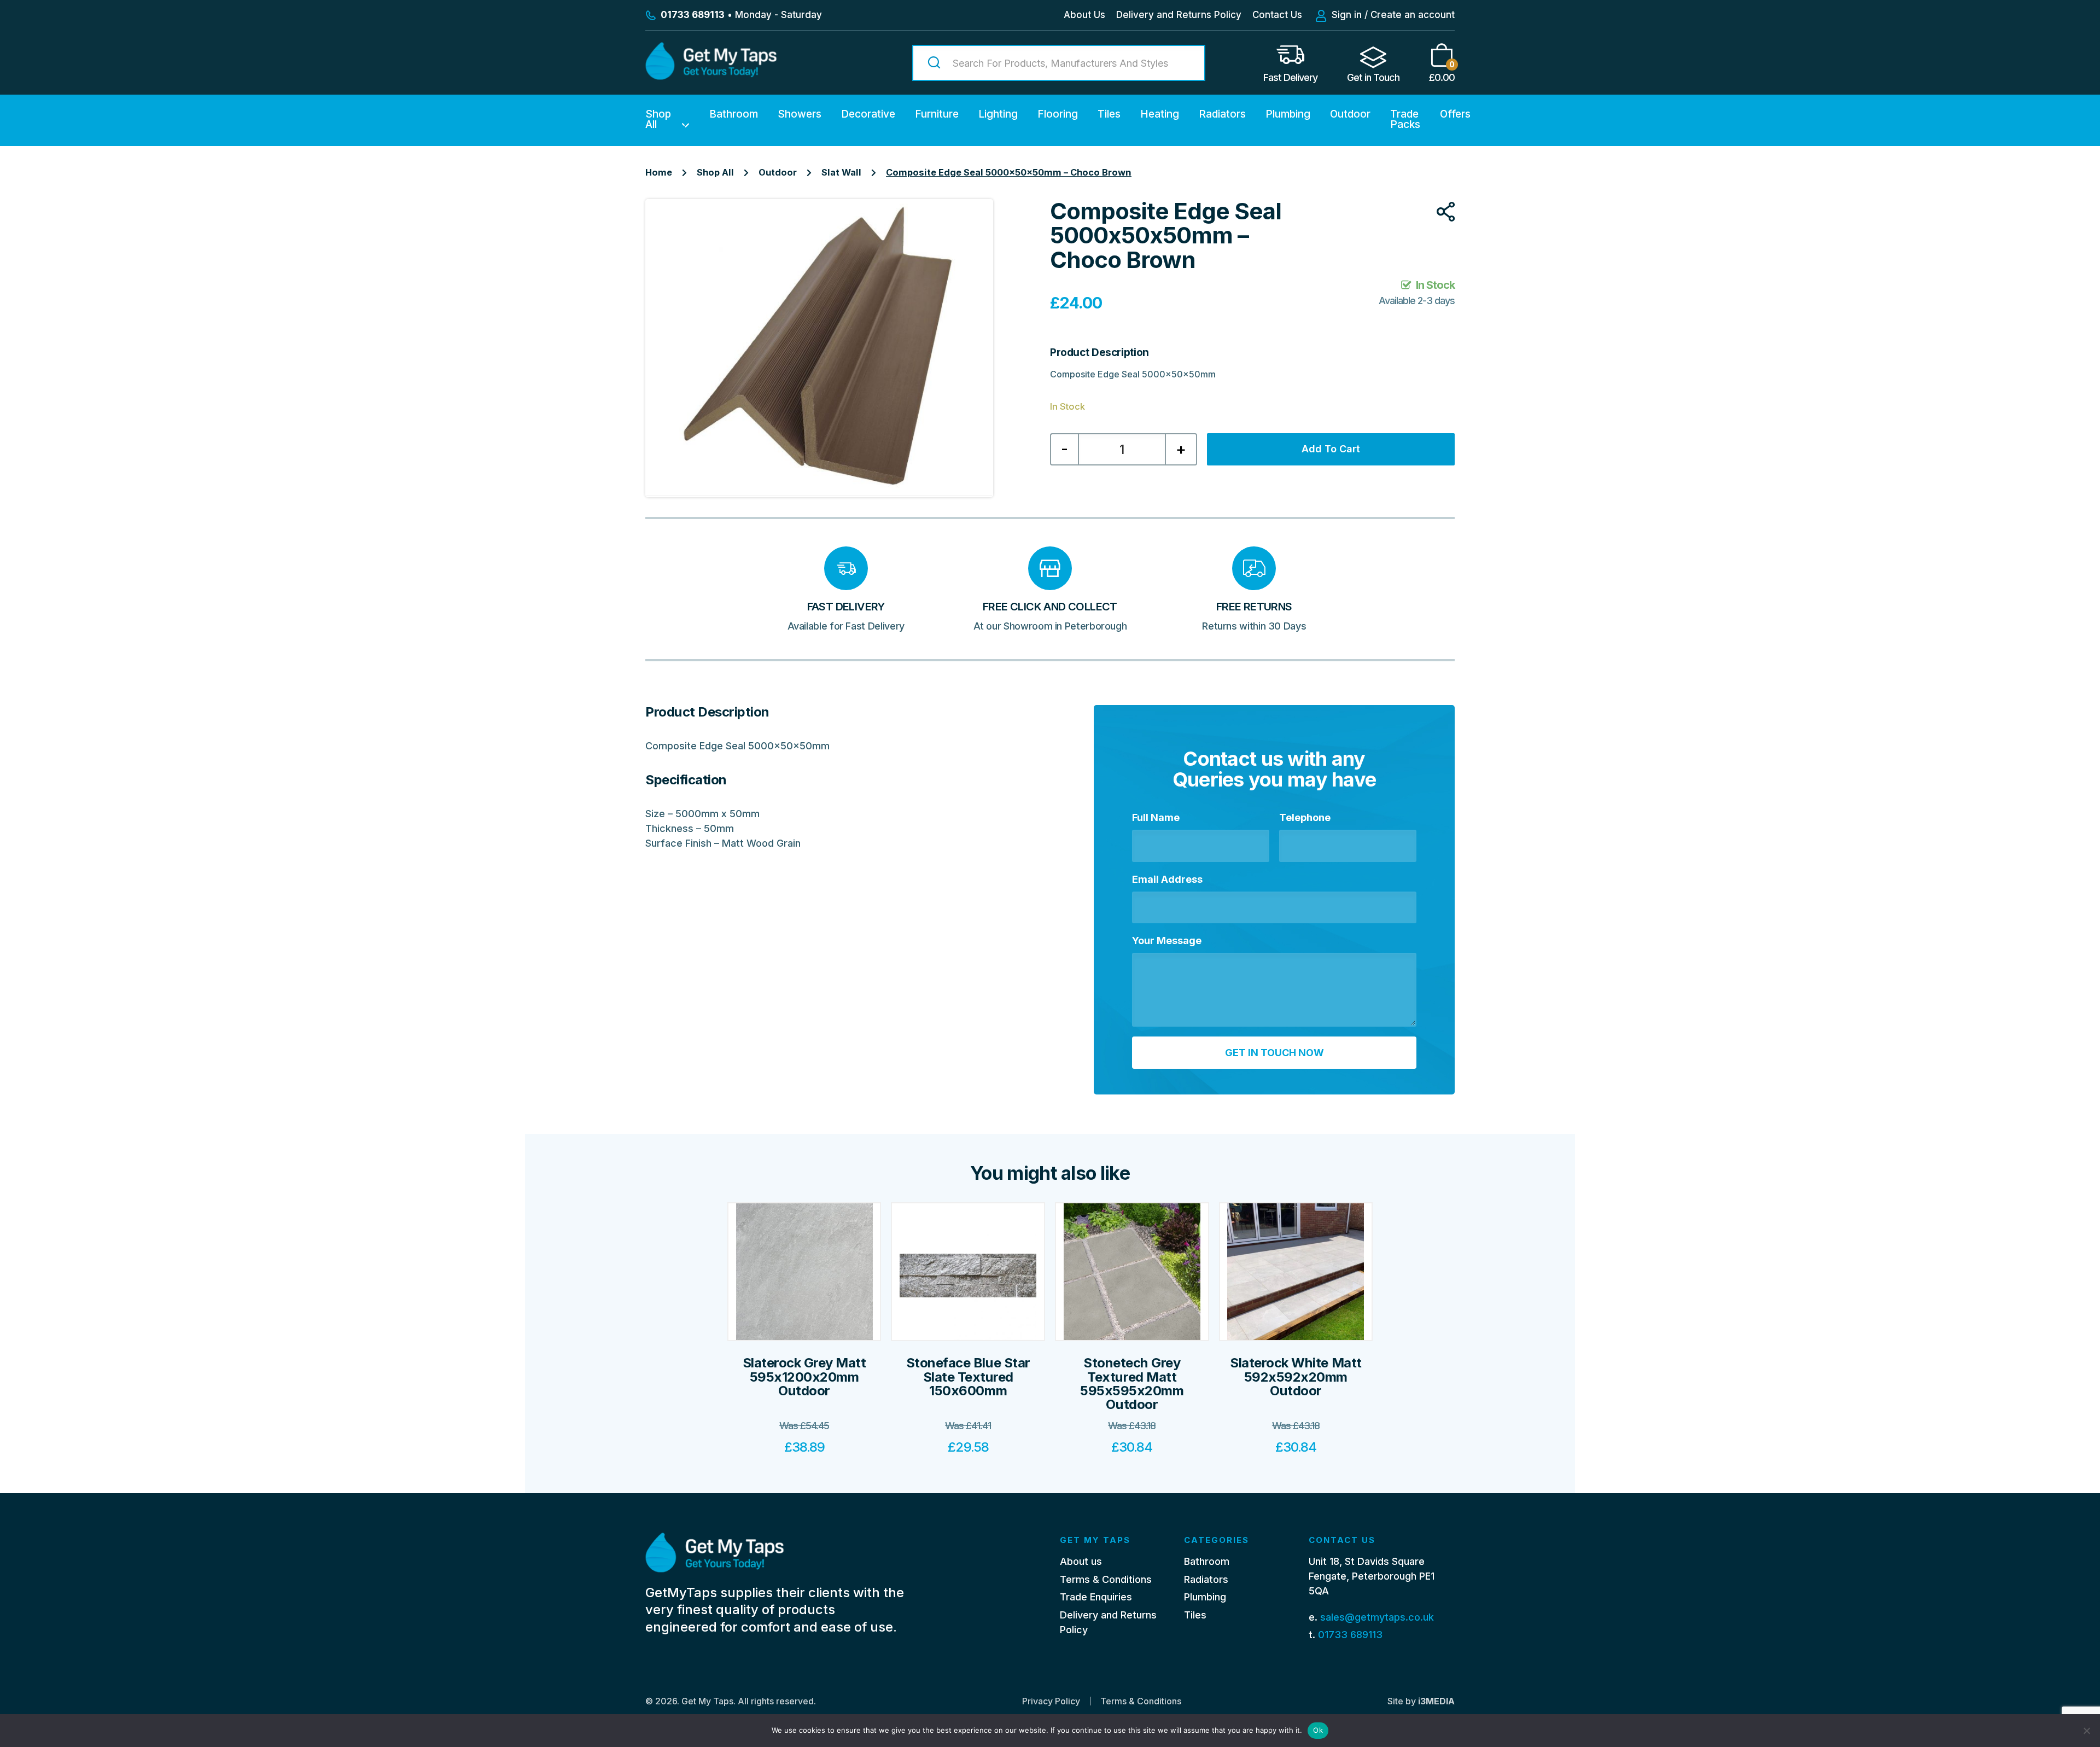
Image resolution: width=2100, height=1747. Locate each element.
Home (659, 172)
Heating (1160, 114)
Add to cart (1331, 449)
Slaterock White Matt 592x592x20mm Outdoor (1296, 1376)
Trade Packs (1405, 119)
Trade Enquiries (1096, 1597)
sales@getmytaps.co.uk (1377, 1617)
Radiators (1222, 114)
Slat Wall (841, 172)
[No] (2086, 1731)
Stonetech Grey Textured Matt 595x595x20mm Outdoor (1132, 1384)
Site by (1421, 1701)
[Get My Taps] (711, 76)
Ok (1318, 1730)
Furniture (937, 114)
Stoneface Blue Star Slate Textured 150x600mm (968, 1376)
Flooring (1058, 114)
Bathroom (734, 114)
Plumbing (1288, 114)
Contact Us (1277, 15)
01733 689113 (1350, 1635)
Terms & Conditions (1106, 1579)
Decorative (868, 114)
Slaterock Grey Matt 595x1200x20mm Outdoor (804, 1376)
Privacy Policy (1051, 1701)
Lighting (998, 114)
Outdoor (1350, 114)
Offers (1455, 114)
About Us (1084, 15)
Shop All (658, 119)
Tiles (1109, 114)
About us (1081, 1561)
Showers (800, 114)
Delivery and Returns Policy (1179, 15)
